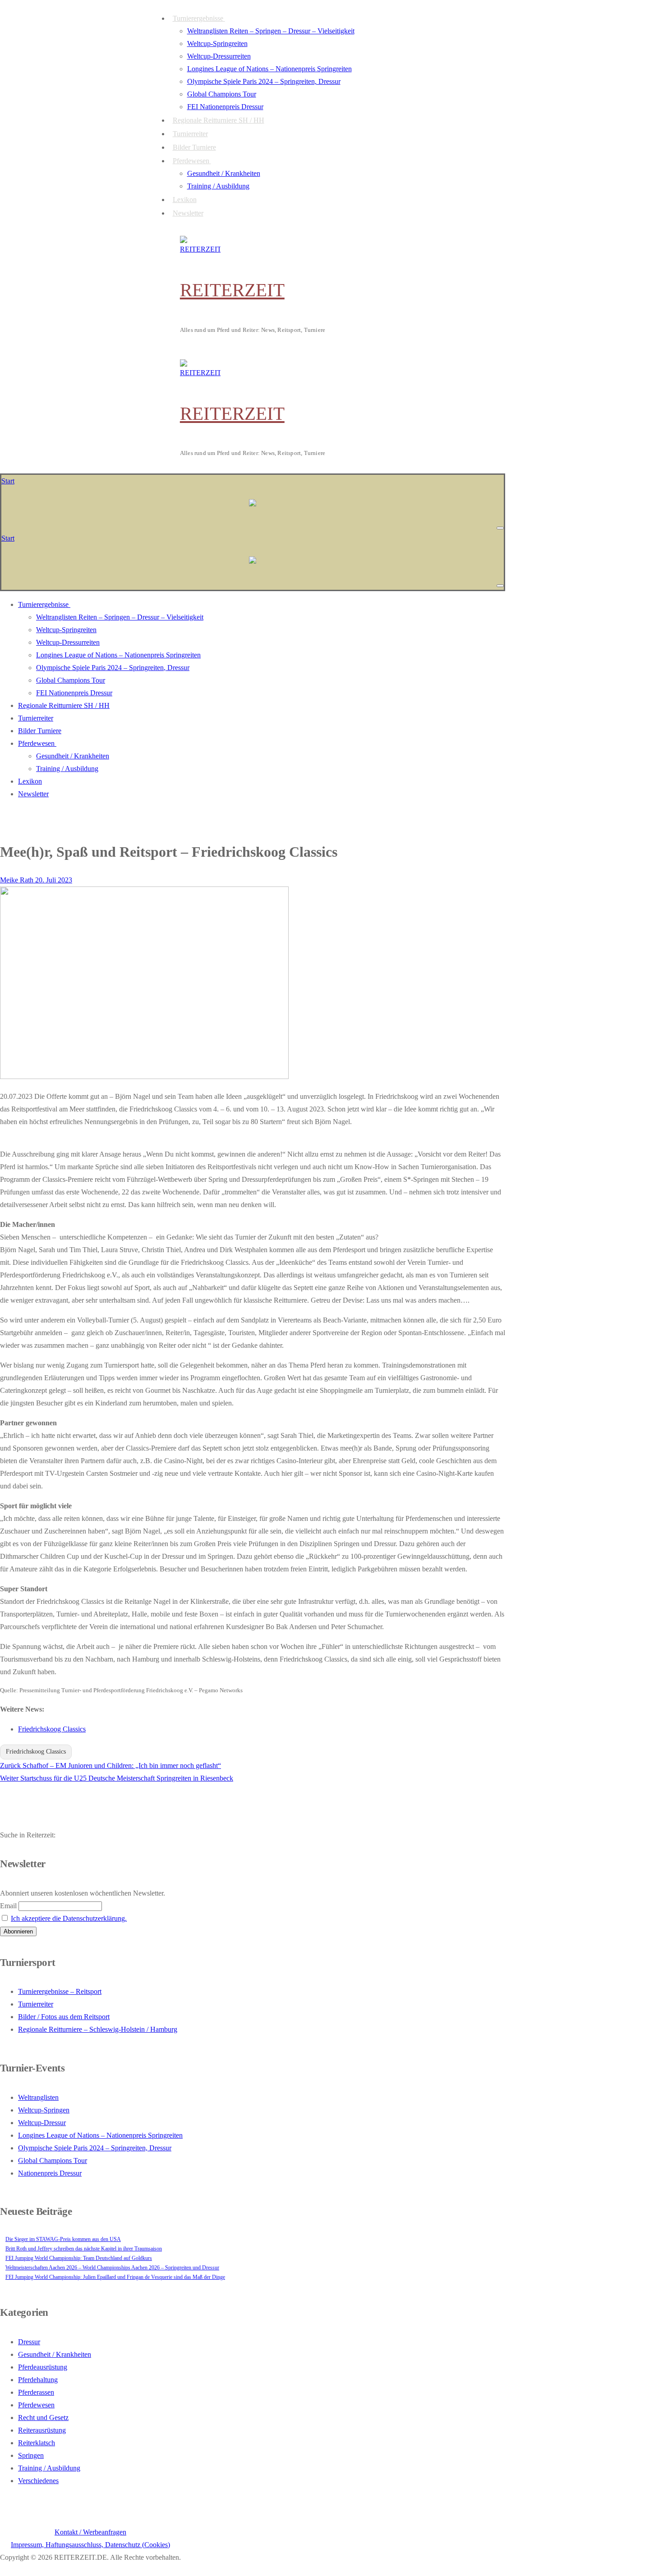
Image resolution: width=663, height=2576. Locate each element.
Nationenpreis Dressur (50, 2173)
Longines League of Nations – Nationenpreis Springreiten (100, 2135)
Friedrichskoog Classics (52, 1729)
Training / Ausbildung (49, 2468)
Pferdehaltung (38, 2380)
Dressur (29, 2342)
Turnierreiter (36, 2004)
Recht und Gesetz (43, 2418)
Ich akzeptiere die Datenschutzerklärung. (69, 1918)
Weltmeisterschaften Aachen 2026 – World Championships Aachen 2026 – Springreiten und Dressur (112, 2268)
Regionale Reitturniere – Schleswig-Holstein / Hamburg (98, 2029)
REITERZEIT (232, 290)
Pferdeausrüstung (43, 2367)
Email (8, 1906)
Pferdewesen (36, 2405)
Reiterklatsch (37, 2443)
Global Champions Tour (53, 2160)
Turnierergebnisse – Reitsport (60, 1991)
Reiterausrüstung (42, 2430)
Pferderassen (36, 2392)
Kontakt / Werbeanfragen (90, 2532)
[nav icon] (500, 528)
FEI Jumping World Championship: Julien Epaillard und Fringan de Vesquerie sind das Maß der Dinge (115, 2277)
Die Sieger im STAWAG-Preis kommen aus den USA (63, 2239)
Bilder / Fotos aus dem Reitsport (64, 2017)
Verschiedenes (38, 2481)
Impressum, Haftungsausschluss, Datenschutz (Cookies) (90, 2545)
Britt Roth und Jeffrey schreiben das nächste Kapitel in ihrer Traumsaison (84, 2249)
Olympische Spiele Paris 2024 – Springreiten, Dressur (95, 2148)
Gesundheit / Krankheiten (55, 2354)
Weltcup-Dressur (42, 2123)
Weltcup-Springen (44, 2110)
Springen (31, 2455)
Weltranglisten (38, 2097)
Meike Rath (17, 880)
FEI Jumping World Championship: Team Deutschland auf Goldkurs (79, 2258)
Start (8, 481)
